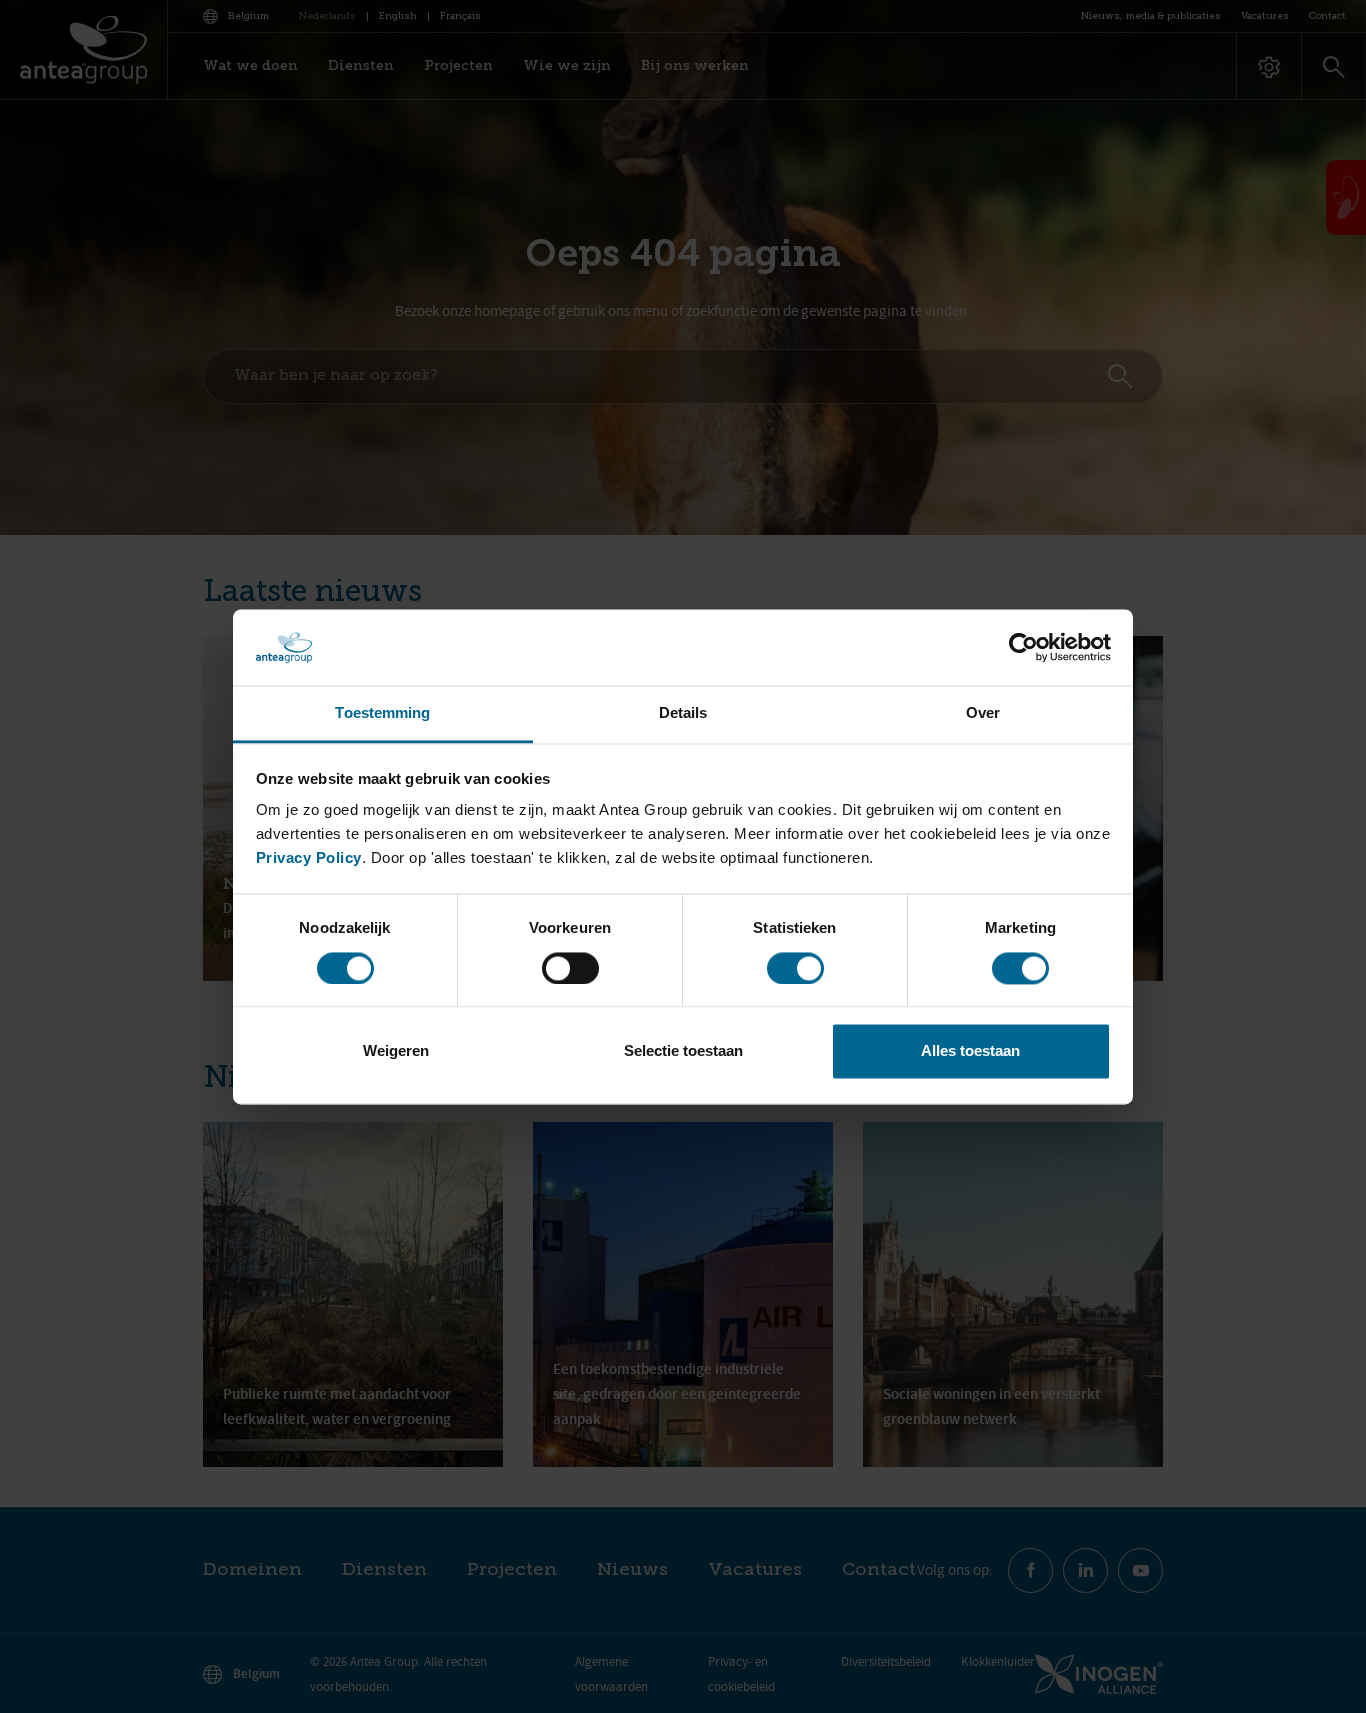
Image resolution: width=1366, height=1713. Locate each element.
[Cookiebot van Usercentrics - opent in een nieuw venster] (1023, 647)
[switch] (570, 968)
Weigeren (396, 1051)
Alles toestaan (970, 1051)
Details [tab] (683, 713)
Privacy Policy (309, 858)
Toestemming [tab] (382, 713)
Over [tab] (983, 713)
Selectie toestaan (683, 1051)
